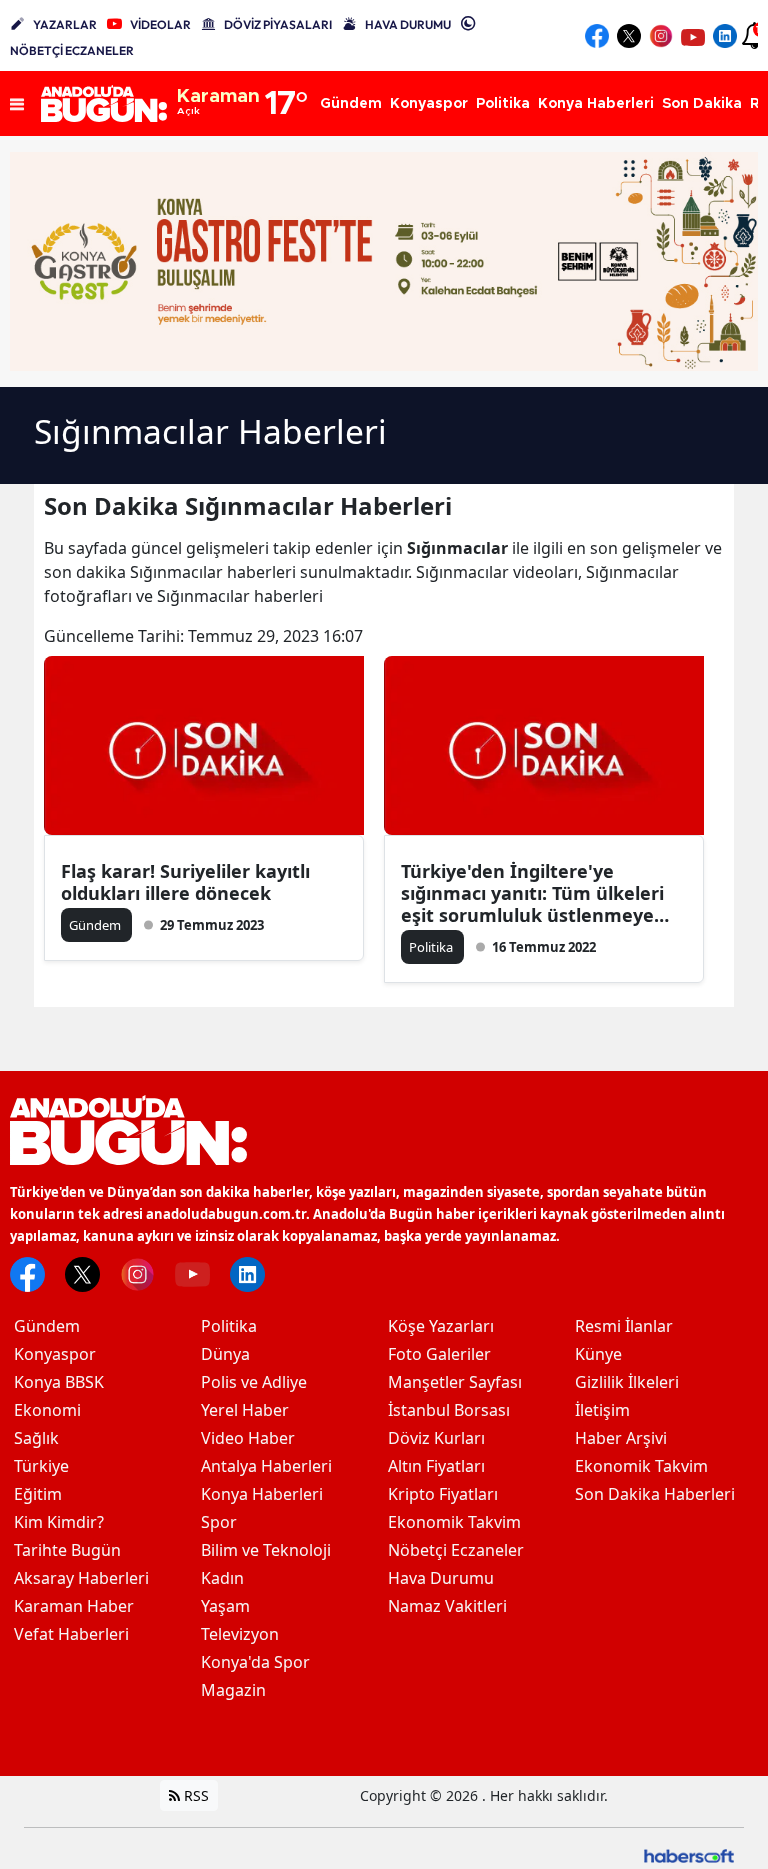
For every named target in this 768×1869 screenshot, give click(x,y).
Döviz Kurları (436, 1438)
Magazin (233, 1690)
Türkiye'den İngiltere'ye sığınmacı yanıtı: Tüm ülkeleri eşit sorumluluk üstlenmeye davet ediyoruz (532, 893)
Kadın (222, 1578)
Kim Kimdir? (59, 1522)
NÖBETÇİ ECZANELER (72, 50)
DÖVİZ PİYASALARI (278, 24)
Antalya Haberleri (266, 1466)
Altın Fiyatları (436, 1466)
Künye (598, 1354)
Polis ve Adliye (254, 1382)
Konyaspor (55, 1354)
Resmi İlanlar (624, 1326)
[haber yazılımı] (689, 1854)
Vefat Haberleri (71, 1634)
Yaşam (225, 1606)
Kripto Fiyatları (443, 1494)
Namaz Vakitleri (447, 1606)
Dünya (225, 1354)
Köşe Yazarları (441, 1326)
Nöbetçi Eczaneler (456, 1550)
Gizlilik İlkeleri (627, 1382)
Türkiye (41, 1466)
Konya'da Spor (255, 1662)
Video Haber (248, 1438)
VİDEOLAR (160, 24)
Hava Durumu (441, 1578)
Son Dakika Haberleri (655, 1494)
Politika (229, 1326)
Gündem (47, 1326)
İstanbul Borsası (449, 1410)
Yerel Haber (245, 1410)
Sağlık (36, 1438)
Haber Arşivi (621, 1438)
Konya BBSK (59, 1382)
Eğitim (38, 1494)
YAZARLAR (65, 24)
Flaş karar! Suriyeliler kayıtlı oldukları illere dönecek (185, 882)
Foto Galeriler (439, 1354)
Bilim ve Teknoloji (266, 1550)
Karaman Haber (74, 1606)
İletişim (602, 1410)
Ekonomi (47, 1410)
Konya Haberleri (262, 1494)
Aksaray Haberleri (81, 1578)
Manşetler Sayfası (455, 1382)
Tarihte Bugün (67, 1550)
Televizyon (240, 1634)
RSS (194, 1795)
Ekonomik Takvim (454, 1522)
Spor (219, 1522)
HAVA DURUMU (408, 24)
